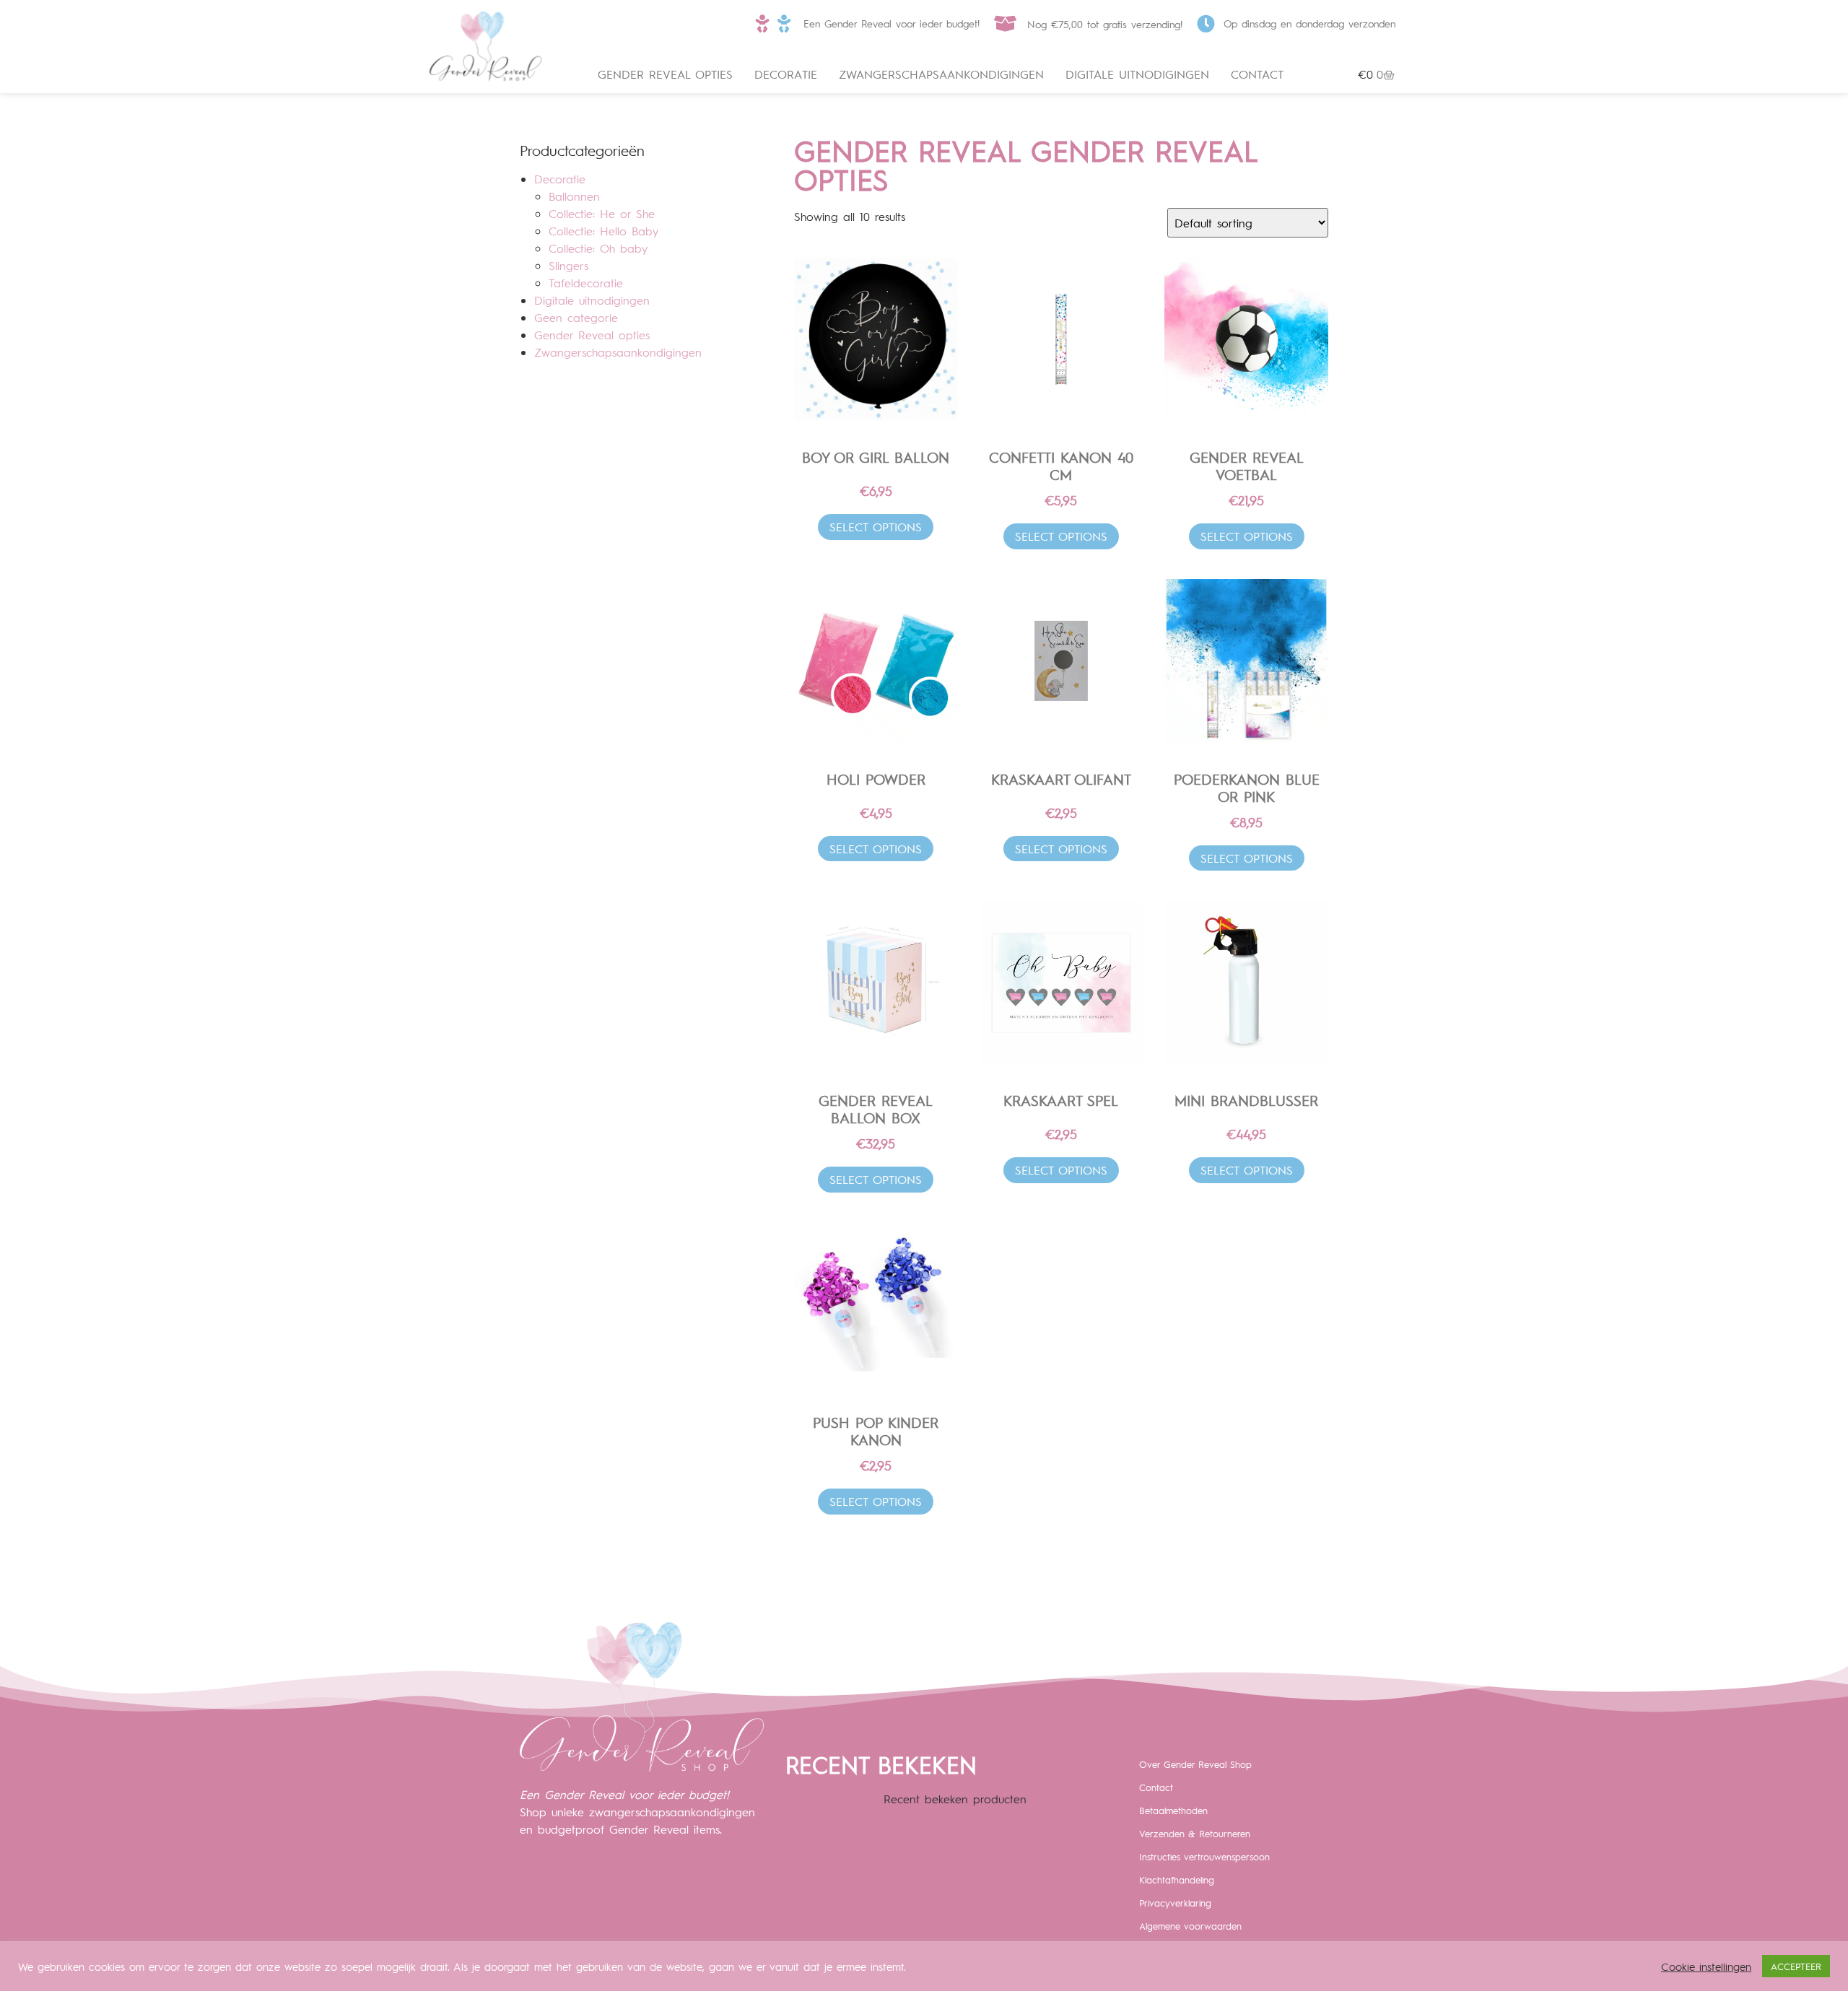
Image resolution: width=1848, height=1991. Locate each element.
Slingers (568, 265)
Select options (876, 527)
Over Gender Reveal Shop (1195, 1764)
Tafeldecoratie (586, 283)
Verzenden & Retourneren (1195, 1833)
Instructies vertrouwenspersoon (1204, 1856)
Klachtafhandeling (1177, 1879)
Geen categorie (576, 317)
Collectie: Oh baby (598, 248)
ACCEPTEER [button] (1796, 1966)
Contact (1257, 74)
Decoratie (786, 74)
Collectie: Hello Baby (603, 231)
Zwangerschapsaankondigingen (941, 74)
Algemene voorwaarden (1190, 1926)
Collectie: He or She (602, 213)
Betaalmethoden (1173, 1810)
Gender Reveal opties (665, 74)
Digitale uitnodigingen (1137, 74)
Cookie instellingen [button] (1706, 1966)
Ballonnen (574, 196)
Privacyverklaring (1175, 1903)
